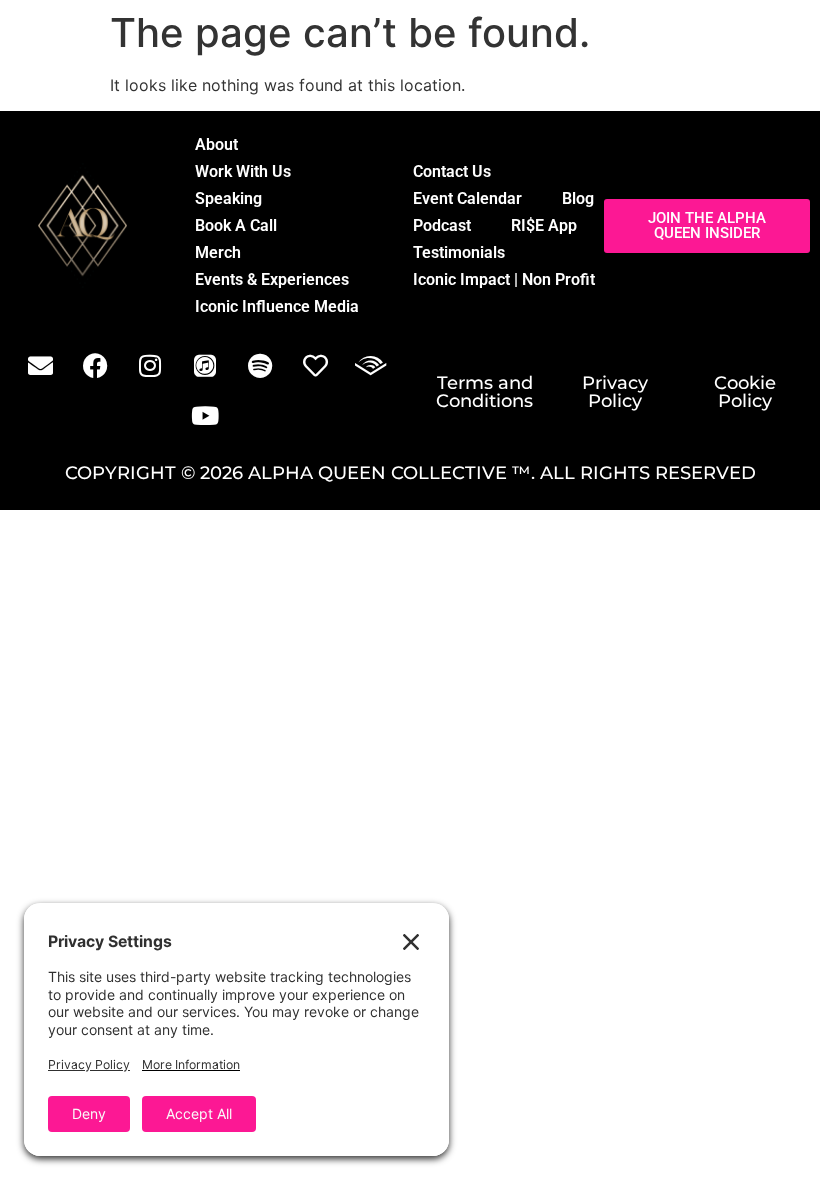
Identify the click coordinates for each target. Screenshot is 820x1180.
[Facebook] (95, 365)
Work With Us (243, 171)
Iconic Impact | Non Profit (504, 279)
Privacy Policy (615, 392)
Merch (218, 252)
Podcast (442, 225)
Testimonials (459, 252)
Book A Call (236, 225)
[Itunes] (205, 365)
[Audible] (370, 365)
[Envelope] (40, 365)
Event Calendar (467, 198)
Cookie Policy (745, 392)
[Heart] (315, 365)
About (216, 144)
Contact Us (452, 171)
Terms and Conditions (484, 392)
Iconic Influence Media (277, 306)
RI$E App (544, 225)
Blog (578, 198)
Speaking (228, 198)
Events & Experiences (272, 279)
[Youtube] (205, 415)
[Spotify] (260, 365)
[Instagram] (150, 365)
